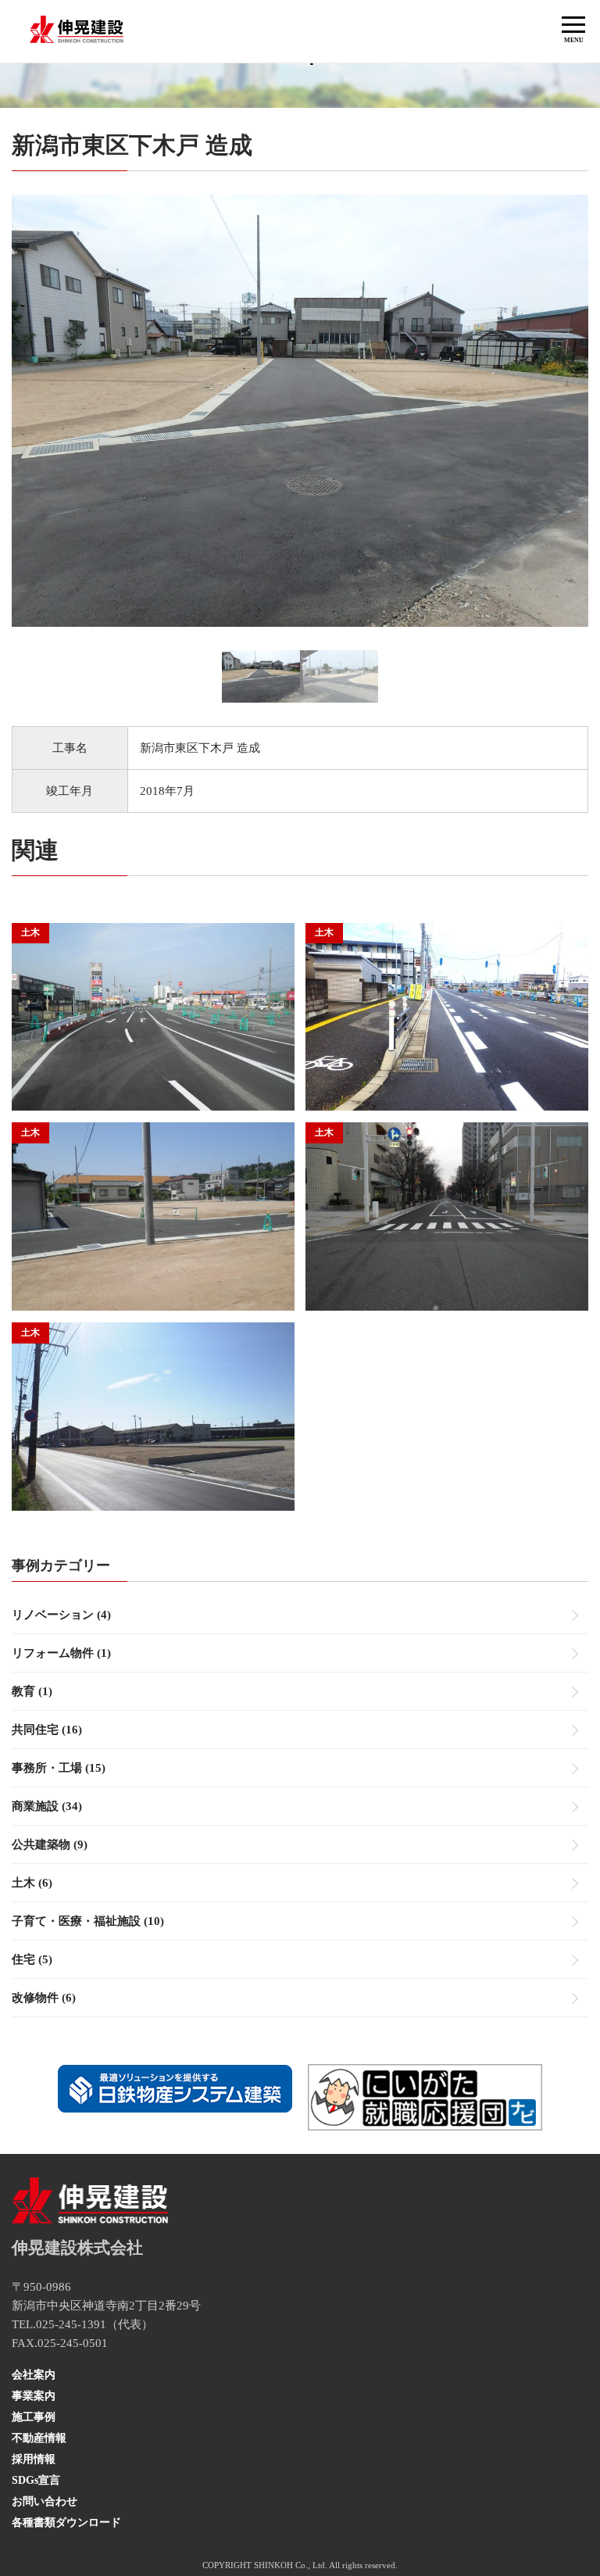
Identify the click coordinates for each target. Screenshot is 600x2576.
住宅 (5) (32, 1959)
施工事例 (34, 2417)
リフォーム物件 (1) (61, 1653)
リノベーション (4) (61, 1615)
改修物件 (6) (44, 1998)
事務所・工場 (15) (59, 1768)
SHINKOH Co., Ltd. (291, 2565)
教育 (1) (32, 1691)
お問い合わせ (45, 2501)
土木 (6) (32, 1883)
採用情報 (34, 2459)
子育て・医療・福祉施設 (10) (88, 1921)
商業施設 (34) (47, 1806)
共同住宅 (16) (47, 1730)
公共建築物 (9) (50, 1844)
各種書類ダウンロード (66, 2522)
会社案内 (34, 2375)
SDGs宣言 (36, 2480)
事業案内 (34, 2396)
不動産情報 (39, 2438)
